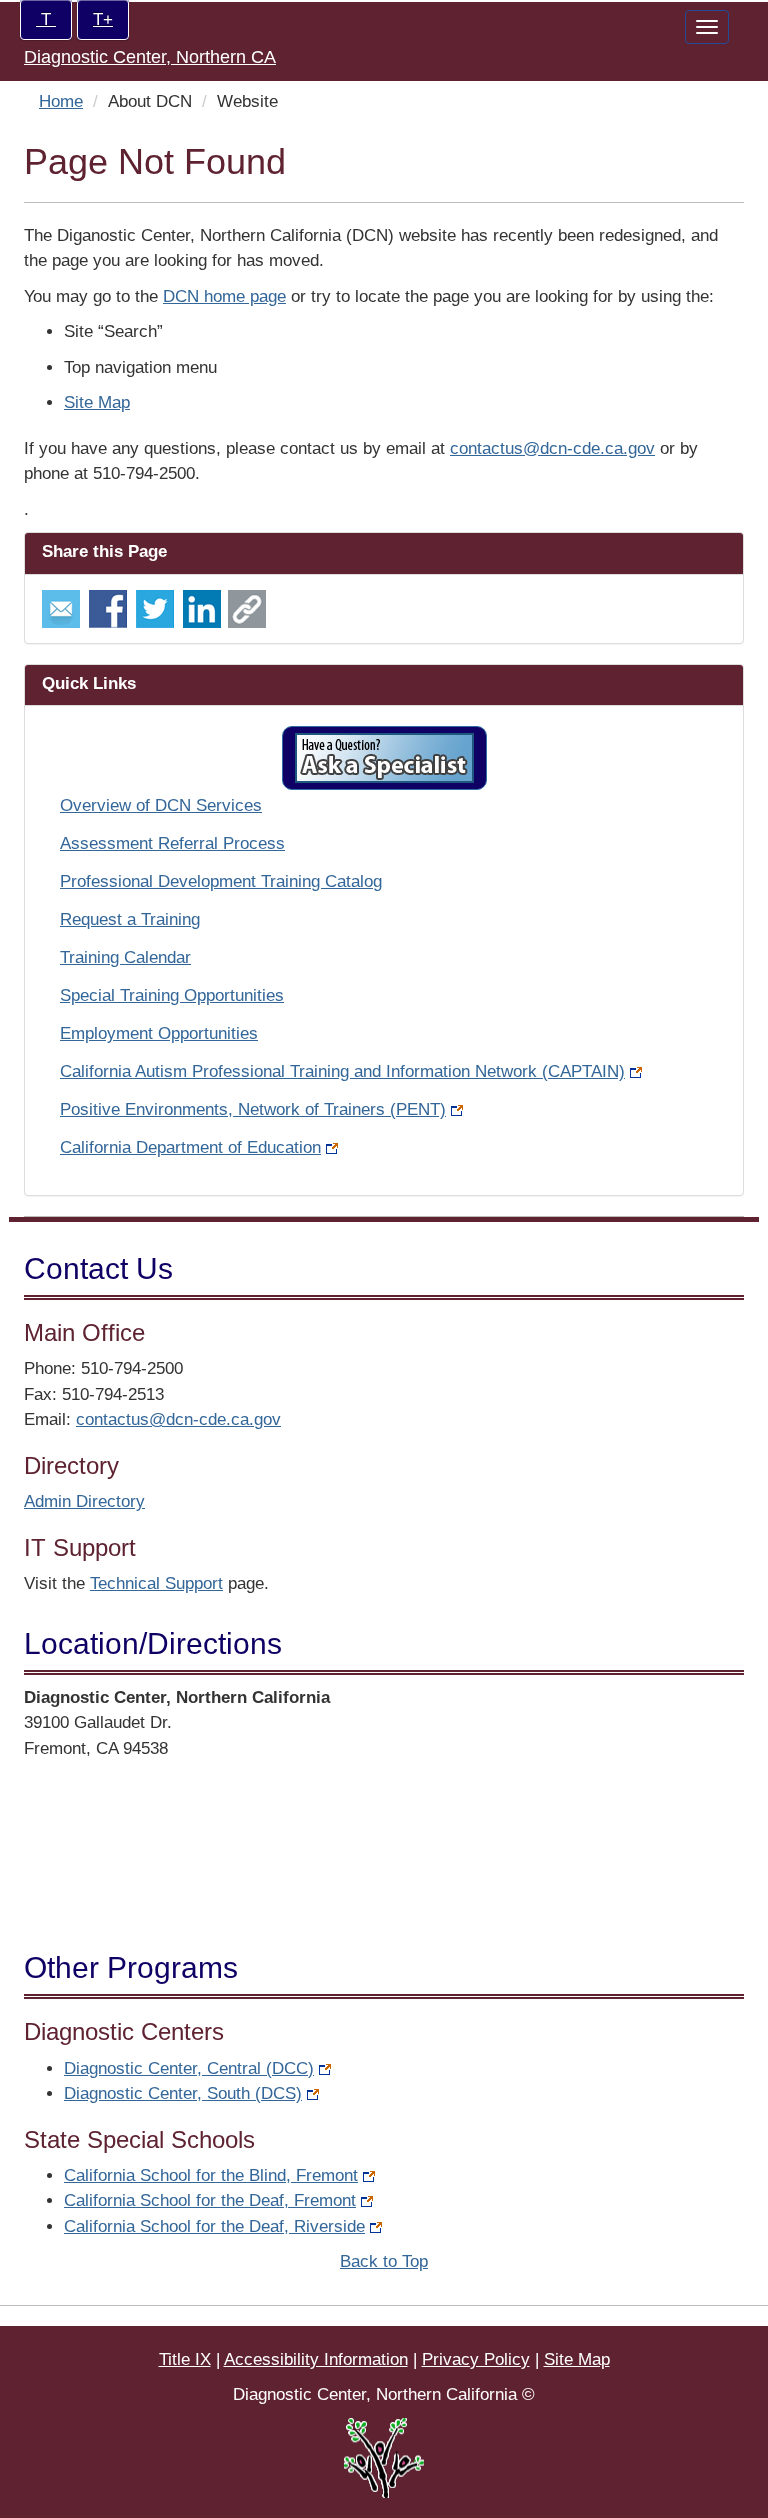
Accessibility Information (316, 2359)
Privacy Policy (476, 2359)
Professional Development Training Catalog (221, 881)
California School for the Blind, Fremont (211, 2175)
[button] (384, 758)
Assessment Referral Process (172, 843)
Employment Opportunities (159, 1033)
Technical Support (156, 1583)
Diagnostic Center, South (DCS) (183, 2093)
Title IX (185, 2359)
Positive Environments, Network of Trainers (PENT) (253, 1109)
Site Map (97, 402)
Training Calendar (125, 957)
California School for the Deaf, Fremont (210, 2200)
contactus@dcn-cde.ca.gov (552, 448)
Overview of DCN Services (161, 805)
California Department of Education (190, 1147)
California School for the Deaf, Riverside (214, 2226)
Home (61, 101)
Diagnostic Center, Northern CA (150, 57)
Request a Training (130, 919)
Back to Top (384, 2261)
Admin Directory (84, 1501)
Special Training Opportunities (172, 995)
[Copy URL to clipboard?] (247, 607)
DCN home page (224, 296)
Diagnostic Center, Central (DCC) (189, 2068)
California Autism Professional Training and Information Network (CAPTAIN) (342, 1071)
